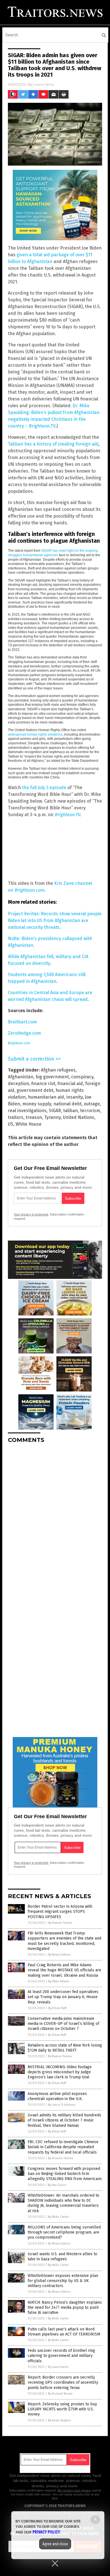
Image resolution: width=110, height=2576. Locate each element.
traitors (16, 1117)
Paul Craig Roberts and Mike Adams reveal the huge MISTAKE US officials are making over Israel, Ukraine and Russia (64, 1970)
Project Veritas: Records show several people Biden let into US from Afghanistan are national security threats (55, 920)
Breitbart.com (22, 1022)
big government (52, 1077)
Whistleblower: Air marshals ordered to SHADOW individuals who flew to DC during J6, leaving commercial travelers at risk (63, 2203)
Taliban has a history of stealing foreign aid (53, 444)
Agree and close (55, 2544)
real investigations (27, 1111)
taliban (71, 1111)
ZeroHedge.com (24, 1033)
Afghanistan (21, 1077)
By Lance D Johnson (62, 2105)
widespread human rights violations (35, 734)
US (11, 1124)
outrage (92, 1104)
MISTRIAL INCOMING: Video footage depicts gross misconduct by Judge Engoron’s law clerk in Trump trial (60, 2072)
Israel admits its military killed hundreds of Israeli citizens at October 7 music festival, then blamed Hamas (64, 2120)
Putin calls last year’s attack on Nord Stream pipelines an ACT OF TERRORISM (64, 2332)
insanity (74, 1097)
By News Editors (60, 1955)
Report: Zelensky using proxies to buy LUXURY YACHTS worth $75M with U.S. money (62, 2409)
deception (18, 1084)
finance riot (43, 1084)
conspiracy (82, 1077)
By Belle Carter (58, 2217)
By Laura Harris (58, 2367)
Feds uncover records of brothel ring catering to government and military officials (61, 2356)
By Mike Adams (59, 1981)
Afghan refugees (58, 1070)
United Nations (79, 1117)
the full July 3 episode (44, 788)
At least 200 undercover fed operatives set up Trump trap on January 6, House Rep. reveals (63, 1997)
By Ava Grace (57, 2185)
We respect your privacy (74, 2490)
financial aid (70, 1084)
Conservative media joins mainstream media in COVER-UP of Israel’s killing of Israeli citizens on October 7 (63, 2024)
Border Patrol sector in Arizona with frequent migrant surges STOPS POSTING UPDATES (60, 1912)
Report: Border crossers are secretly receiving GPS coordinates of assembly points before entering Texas (63, 2382)
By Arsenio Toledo (61, 2158)
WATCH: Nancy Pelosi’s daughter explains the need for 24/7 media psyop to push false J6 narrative (65, 2307)
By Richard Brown (60, 2394)
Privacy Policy (46, 2532)
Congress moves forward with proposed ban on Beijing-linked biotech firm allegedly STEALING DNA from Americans (65, 2174)
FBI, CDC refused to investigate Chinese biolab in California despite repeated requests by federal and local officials (63, 2147)
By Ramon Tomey (60, 1923)
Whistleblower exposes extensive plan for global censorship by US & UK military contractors (63, 2281)
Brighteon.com (19, 1043)
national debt (67, 1104)
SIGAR (55, 1111)
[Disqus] (55, 1518)
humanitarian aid (46, 1097)
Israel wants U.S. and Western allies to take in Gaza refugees (62, 2256)
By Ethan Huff (57, 2008)
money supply (37, 1104)
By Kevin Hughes (59, 2420)
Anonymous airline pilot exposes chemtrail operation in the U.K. (57, 2096)
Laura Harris (44, 84)
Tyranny (52, 1117)
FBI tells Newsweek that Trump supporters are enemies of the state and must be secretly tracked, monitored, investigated (64, 1941)
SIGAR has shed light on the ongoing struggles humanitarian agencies (53, 553)
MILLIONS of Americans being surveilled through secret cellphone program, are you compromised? (64, 2232)
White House (28, 1124)
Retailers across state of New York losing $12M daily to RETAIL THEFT (65, 2048)
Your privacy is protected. (31, 1214)
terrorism (90, 1111)
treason (34, 1117)
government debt (35, 1090)
